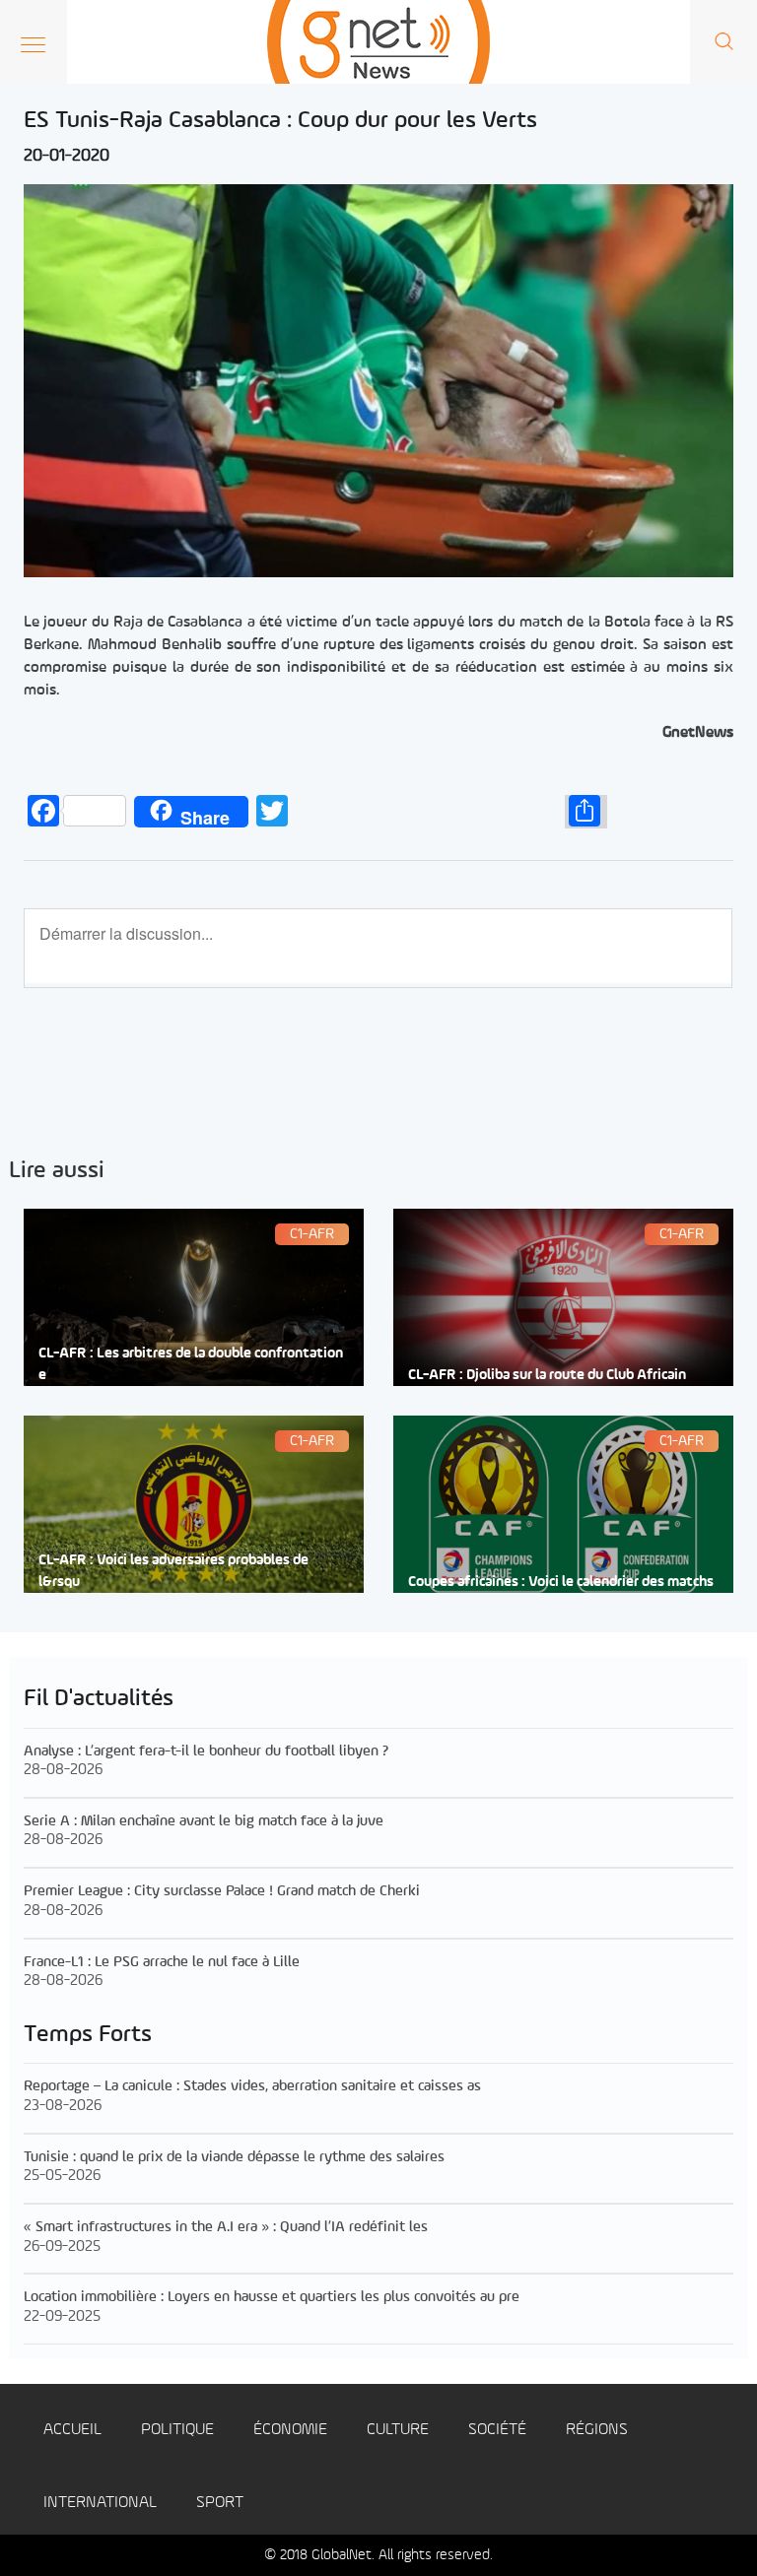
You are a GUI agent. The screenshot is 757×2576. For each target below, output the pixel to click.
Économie (290, 2430)
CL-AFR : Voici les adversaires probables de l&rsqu (173, 1571)
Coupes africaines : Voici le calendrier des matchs (561, 1583)
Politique (177, 2430)
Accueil (72, 2430)
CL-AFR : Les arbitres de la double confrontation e (191, 1364)
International (100, 2503)
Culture (398, 2430)
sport (220, 2503)
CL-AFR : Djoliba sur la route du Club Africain (547, 1376)
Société (497, 2430)
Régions (597, 2430)
